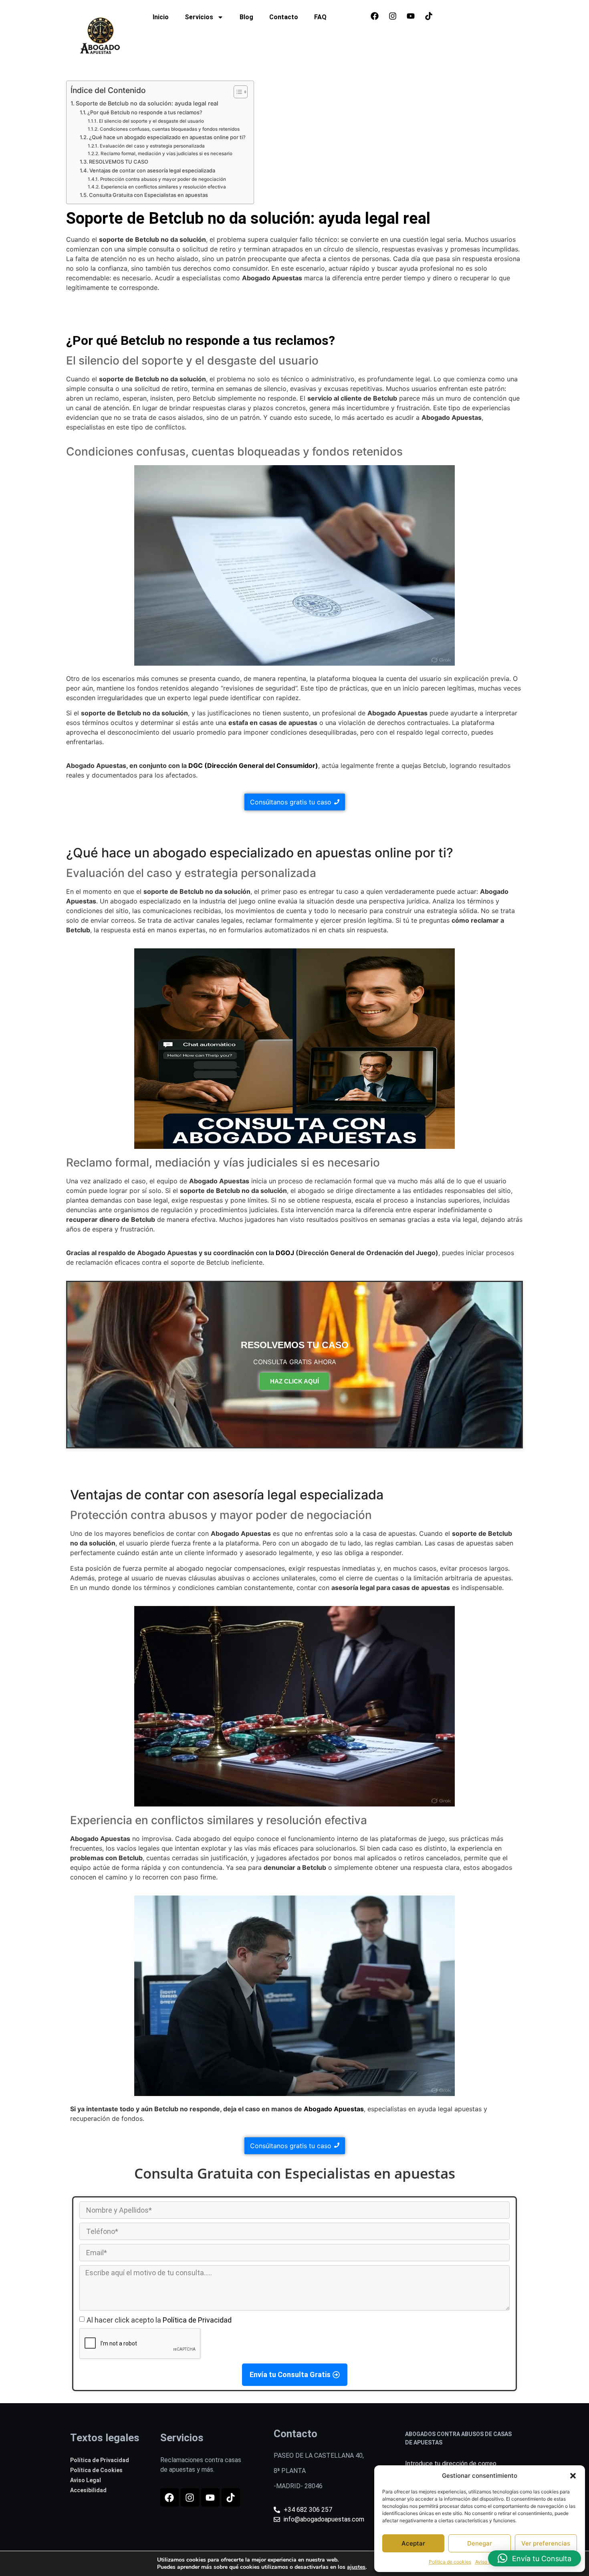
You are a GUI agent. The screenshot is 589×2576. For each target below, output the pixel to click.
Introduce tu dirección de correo (451, 2464)
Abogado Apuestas (334, 2109)
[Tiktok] (429, 16)
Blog (246, 17)
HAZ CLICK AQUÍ (294, 1381)
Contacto (284, 17)
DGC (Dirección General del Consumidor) (253, 766)
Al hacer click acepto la (159, 2320)
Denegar (480, 2543)
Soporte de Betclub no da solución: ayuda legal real (147, 103)
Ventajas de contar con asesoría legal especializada (152, 170)
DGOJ (285, 1253)
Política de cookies (450, 2562)
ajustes (356, 2567)
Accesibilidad (88, 2490)
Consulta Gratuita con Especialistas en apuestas (148, 195)
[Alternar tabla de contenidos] (237, 92)
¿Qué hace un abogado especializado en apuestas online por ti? (167, 137)
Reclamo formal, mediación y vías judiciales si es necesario (166, 154)
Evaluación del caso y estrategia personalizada (152, 146)
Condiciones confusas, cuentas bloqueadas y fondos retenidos (169, 129)
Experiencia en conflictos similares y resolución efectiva (163, 187)
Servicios (199, 17)
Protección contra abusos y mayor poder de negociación (163, 179)
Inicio (161, 17)
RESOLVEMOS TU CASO (119, 162)
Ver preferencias (546, 2543)
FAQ (320, 17)
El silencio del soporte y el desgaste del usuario (151, 121)
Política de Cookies (96, 2470)
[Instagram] (393, 16)
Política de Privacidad (197, 2320)
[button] (573, 2476)
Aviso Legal (488, 2562)
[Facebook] (375, 16)
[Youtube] (411, 16)
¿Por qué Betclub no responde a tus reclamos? (145, 112)
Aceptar (413, 2543)
